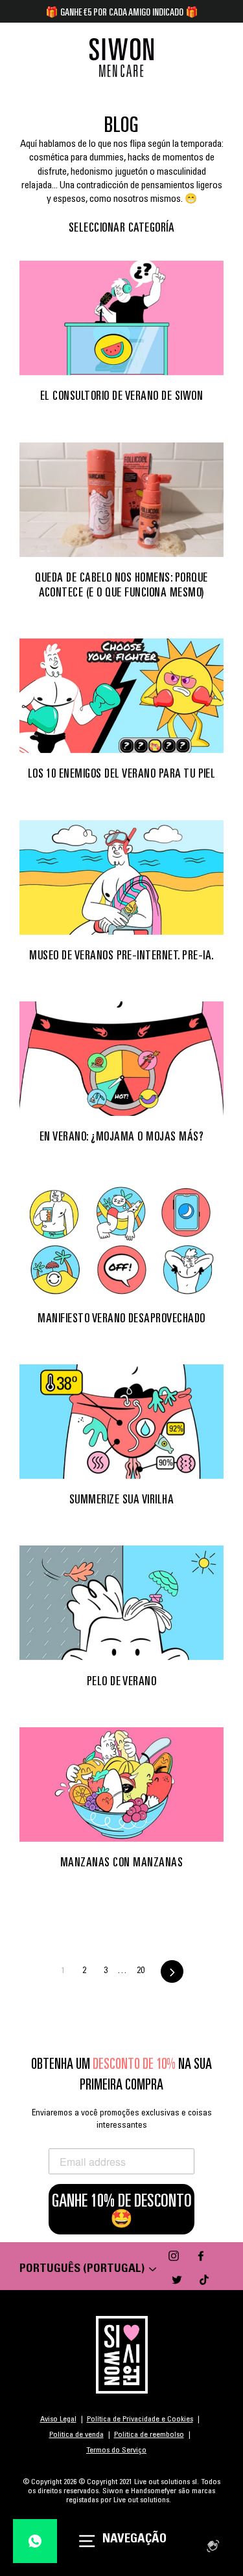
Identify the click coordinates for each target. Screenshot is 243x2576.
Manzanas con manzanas (121, 1862)
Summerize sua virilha (121, 1499)
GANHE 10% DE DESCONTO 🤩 (122, 2209)
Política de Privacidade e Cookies (140, 2419)
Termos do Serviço (116, 2450)
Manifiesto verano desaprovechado (121, 1318)
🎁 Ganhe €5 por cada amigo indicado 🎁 (122, 12)
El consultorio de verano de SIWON (121, 395)
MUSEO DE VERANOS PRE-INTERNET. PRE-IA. (121, 955)
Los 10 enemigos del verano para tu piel (122, 773)
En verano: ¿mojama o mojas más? (121, 1136)
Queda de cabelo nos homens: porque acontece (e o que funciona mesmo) (121, 584)
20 (141, 1971)
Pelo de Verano (122, 1681)
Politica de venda (76, 2435)
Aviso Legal (58, 2419)
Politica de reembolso (149, 2435)
